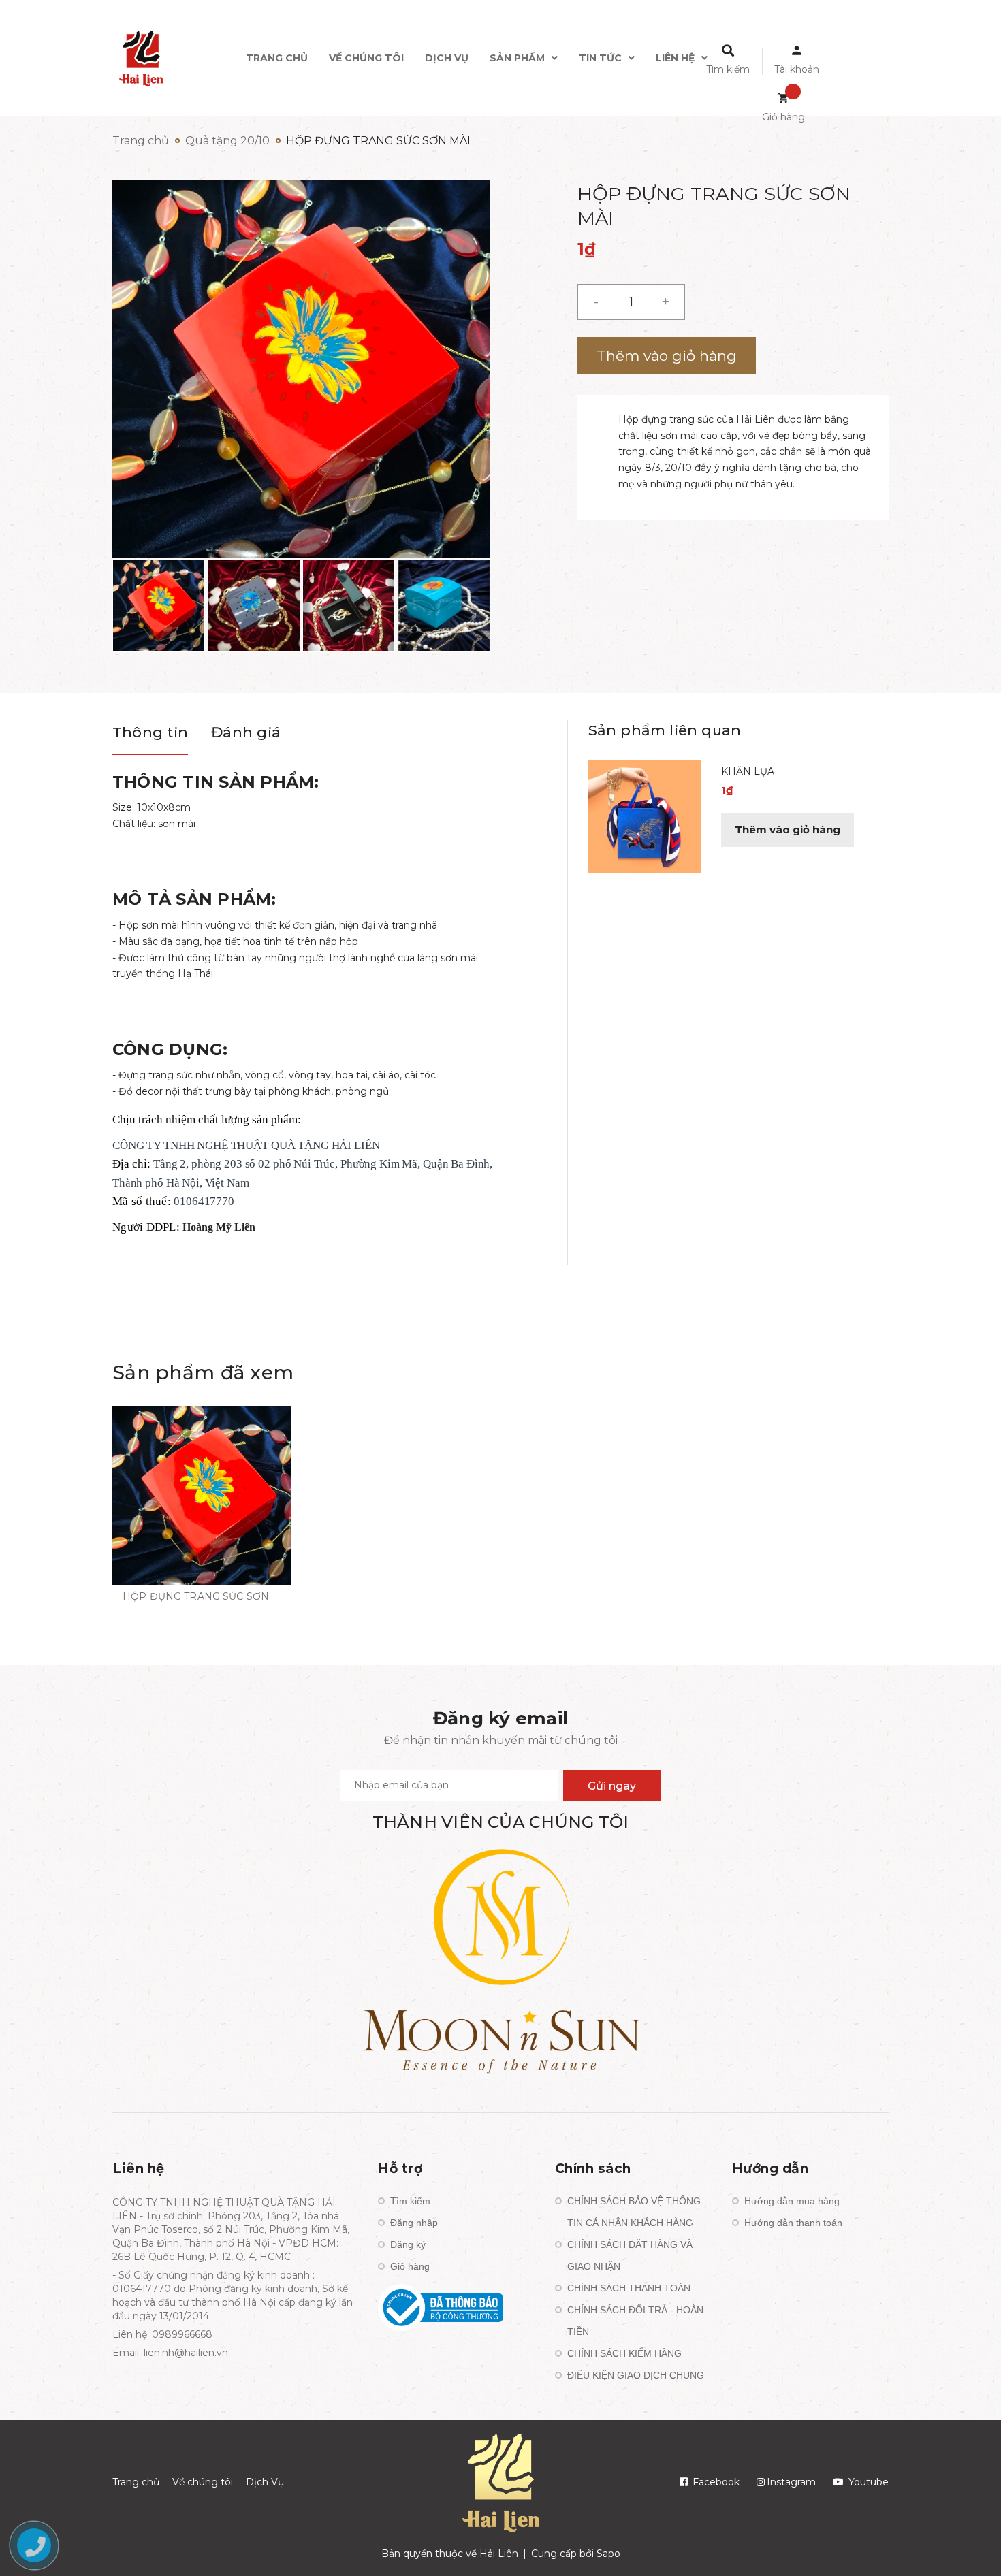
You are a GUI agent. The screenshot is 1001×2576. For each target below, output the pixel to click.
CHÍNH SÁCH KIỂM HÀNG (624, 2353)
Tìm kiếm (410, 2201)
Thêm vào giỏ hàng (788, 830)
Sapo (608, 2554)
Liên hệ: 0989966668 (162, 2334)
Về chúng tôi (203, 2482)
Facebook (715, 2482)
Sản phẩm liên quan (665, 730)
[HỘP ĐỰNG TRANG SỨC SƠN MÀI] (202, 1496)
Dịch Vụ (265, 2482)
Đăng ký (408, 2244)
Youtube (867, 2482)
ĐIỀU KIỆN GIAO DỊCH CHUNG (636, 2375)
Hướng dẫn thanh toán (793, 2223)
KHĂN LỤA (748, 771)
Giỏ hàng (410, 2266)
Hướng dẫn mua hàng (792, 2201)
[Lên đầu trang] (831, 2543)
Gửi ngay (612, 1786)
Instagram (791, 2482)
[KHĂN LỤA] (645, 816)
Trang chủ (136, 2482)
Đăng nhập (414, 2223)
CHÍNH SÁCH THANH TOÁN (629, 2288)
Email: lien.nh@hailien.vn (170, 2353)
